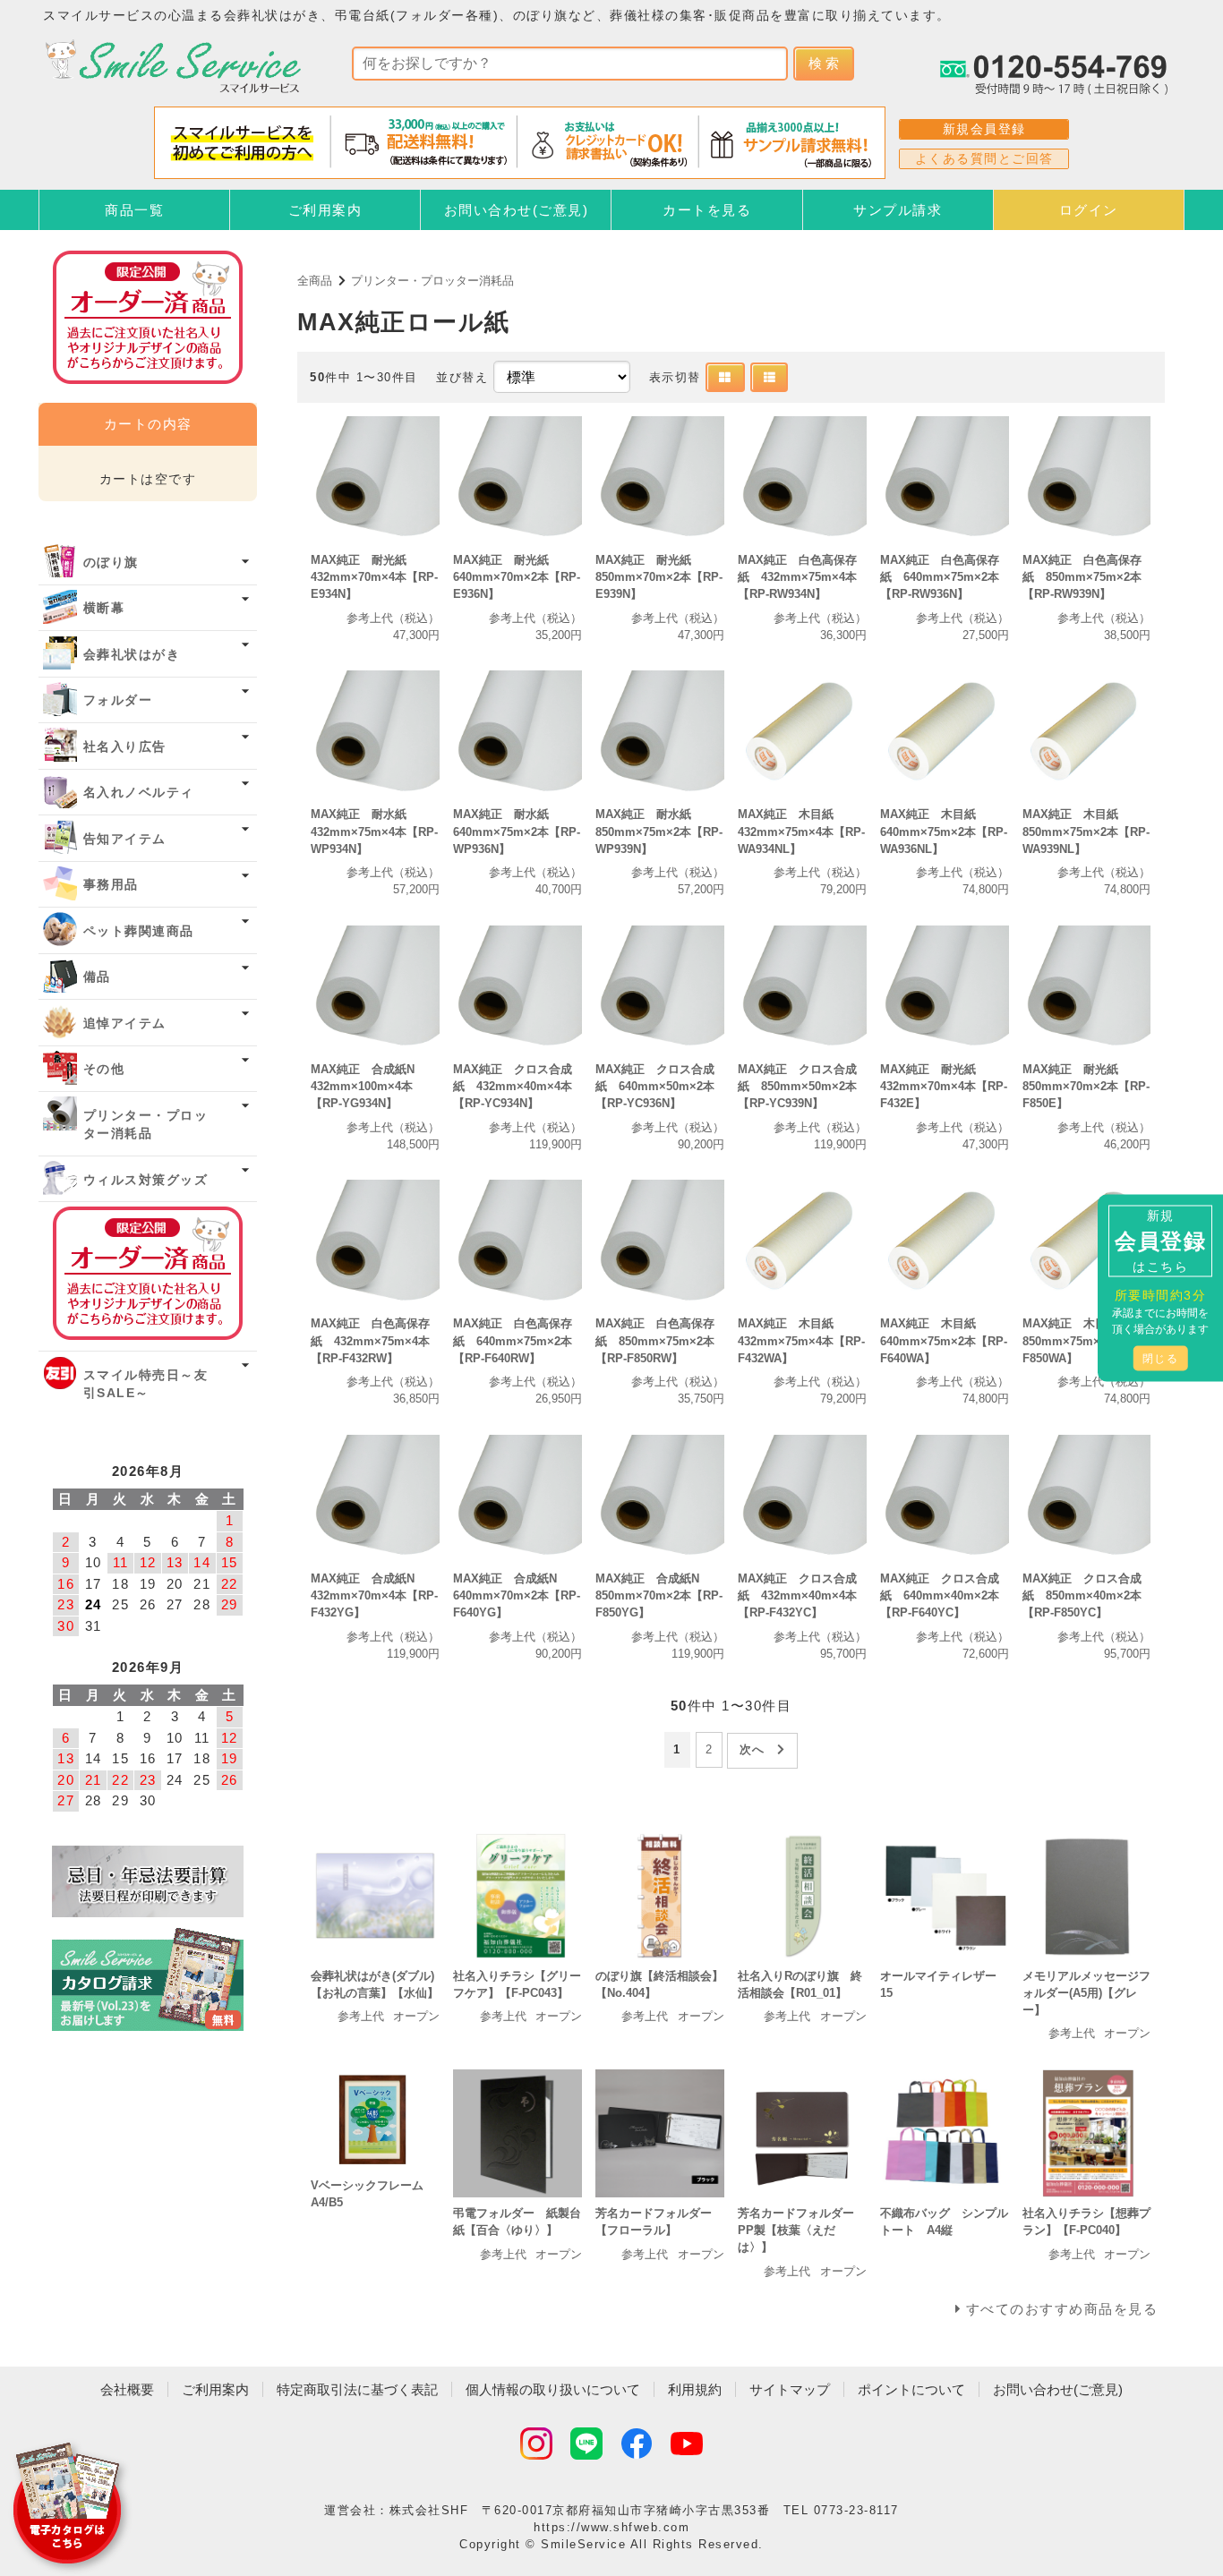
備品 (97, 977)
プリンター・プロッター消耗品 (432, 281)
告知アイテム (125, 839)
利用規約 (695, 2389)
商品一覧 (134, 210)
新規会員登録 (984, 129)
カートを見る (707, 210)
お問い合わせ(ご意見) (517, 210)
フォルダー (118, 700)
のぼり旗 (111, 563)
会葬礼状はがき (132, 655)
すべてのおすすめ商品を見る (1062, 2309)
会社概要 (127, 2389)
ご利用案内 (325, 210)
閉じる (1161, 1359)
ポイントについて (911, 2389)
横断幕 (104, 608)
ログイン (1089, 210)
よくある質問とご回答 (984, 158)
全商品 (315, 281)
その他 (104, 1069)
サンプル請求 (898, 210)
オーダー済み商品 (148, 1273)
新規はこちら (1160, 1241)
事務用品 (111, 885)
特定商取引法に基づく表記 (357, 2389)
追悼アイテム (125, 1024)
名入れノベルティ (139, 793)
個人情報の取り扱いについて (553, 2389)
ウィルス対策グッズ (146, 1180)
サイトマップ (790, 2389)
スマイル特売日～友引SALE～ (146, 1384)
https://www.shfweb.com (611, 2527)
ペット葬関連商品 (139, 931)
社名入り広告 (125, 747)
